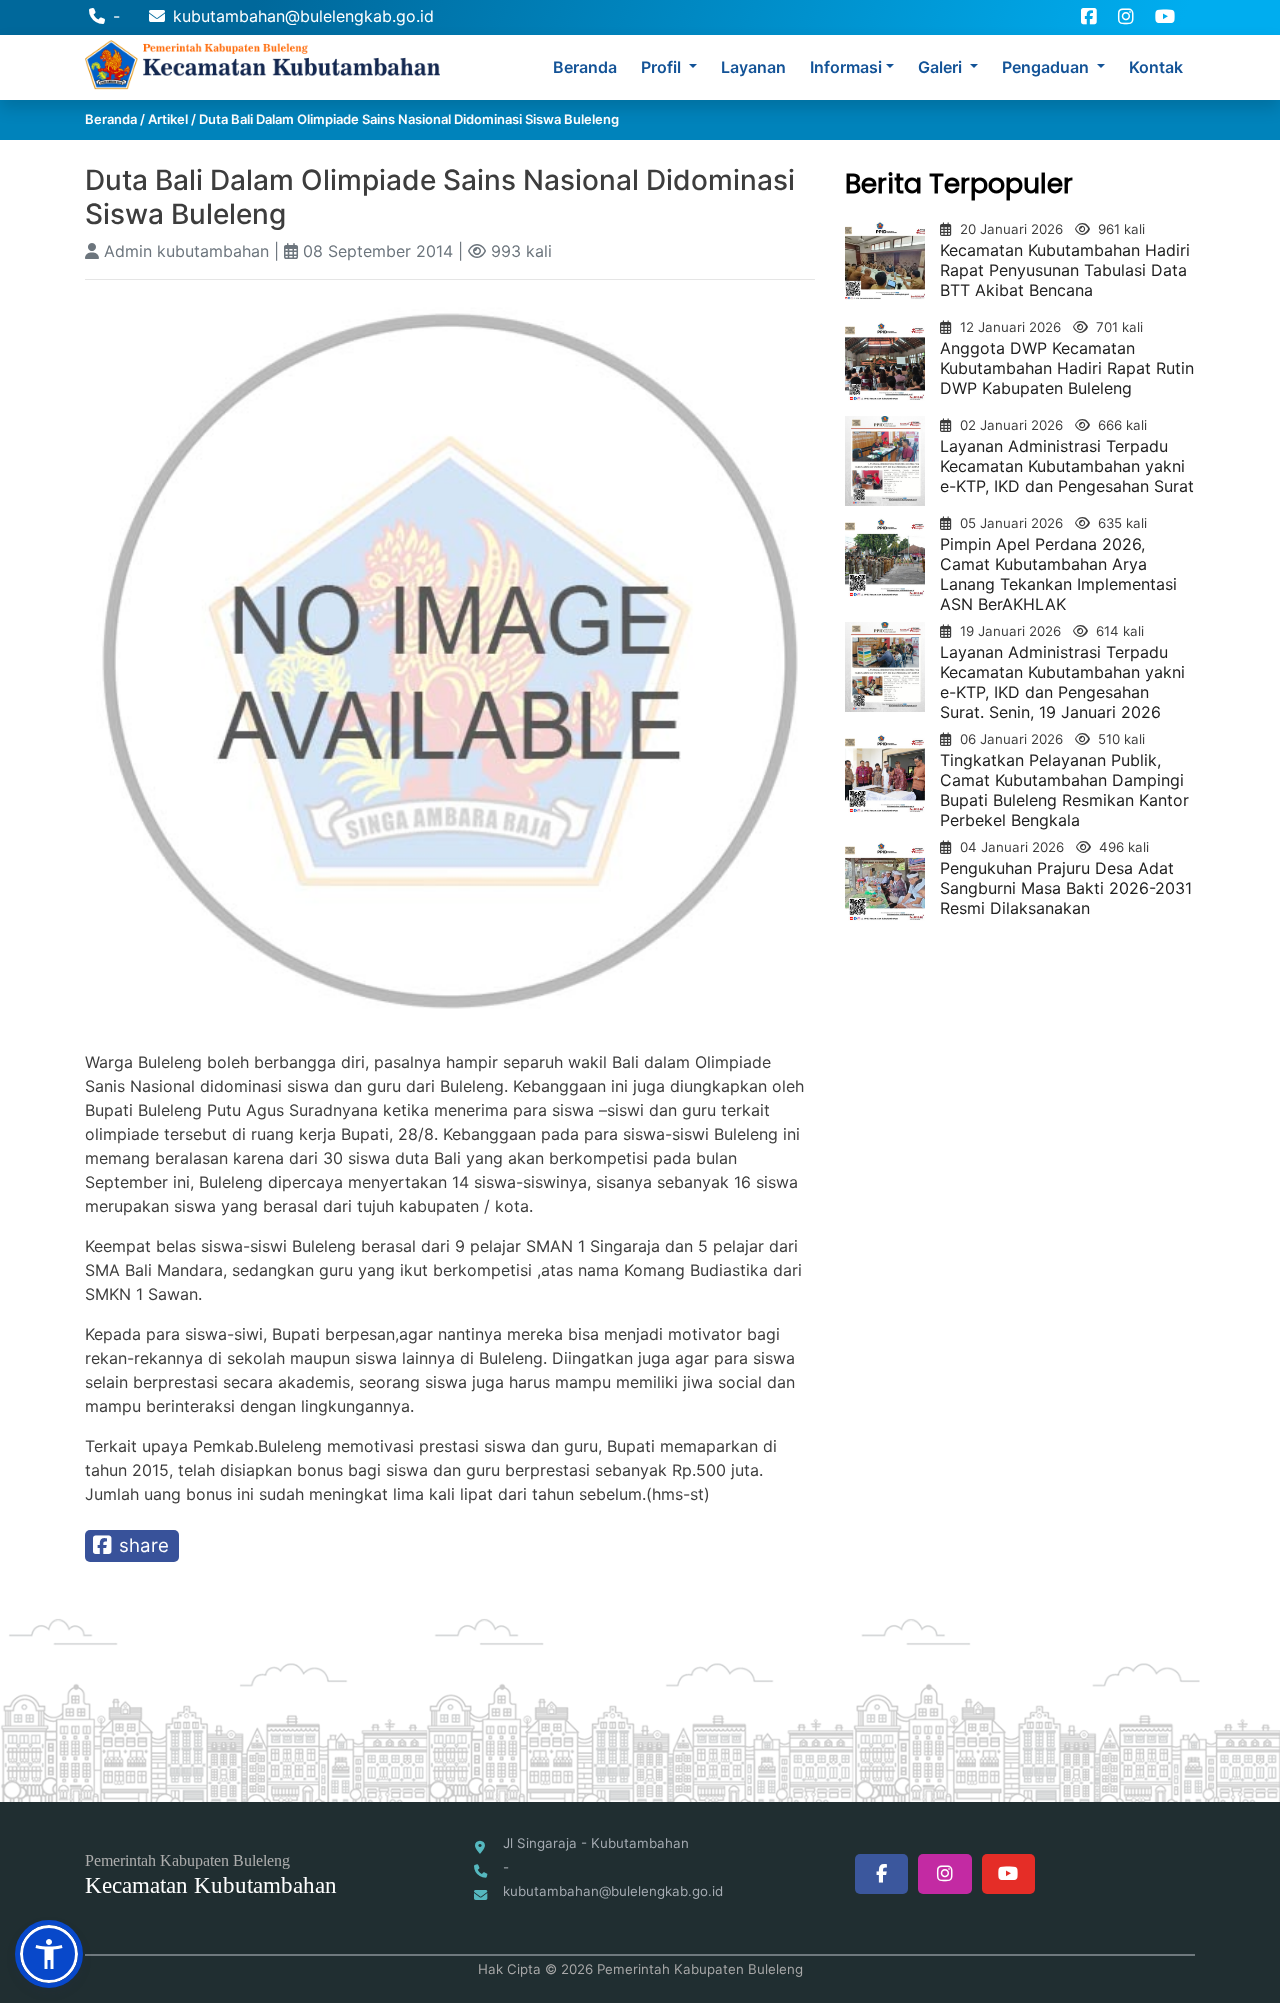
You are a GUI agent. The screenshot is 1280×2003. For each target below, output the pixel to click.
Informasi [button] (846, 67)
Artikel (168, 119)
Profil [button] (663, 67)
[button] (49, 1954)
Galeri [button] (942, 67)
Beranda (585, 67)
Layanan (753, 67)
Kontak (1156, 67)
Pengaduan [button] (1047, 67)
